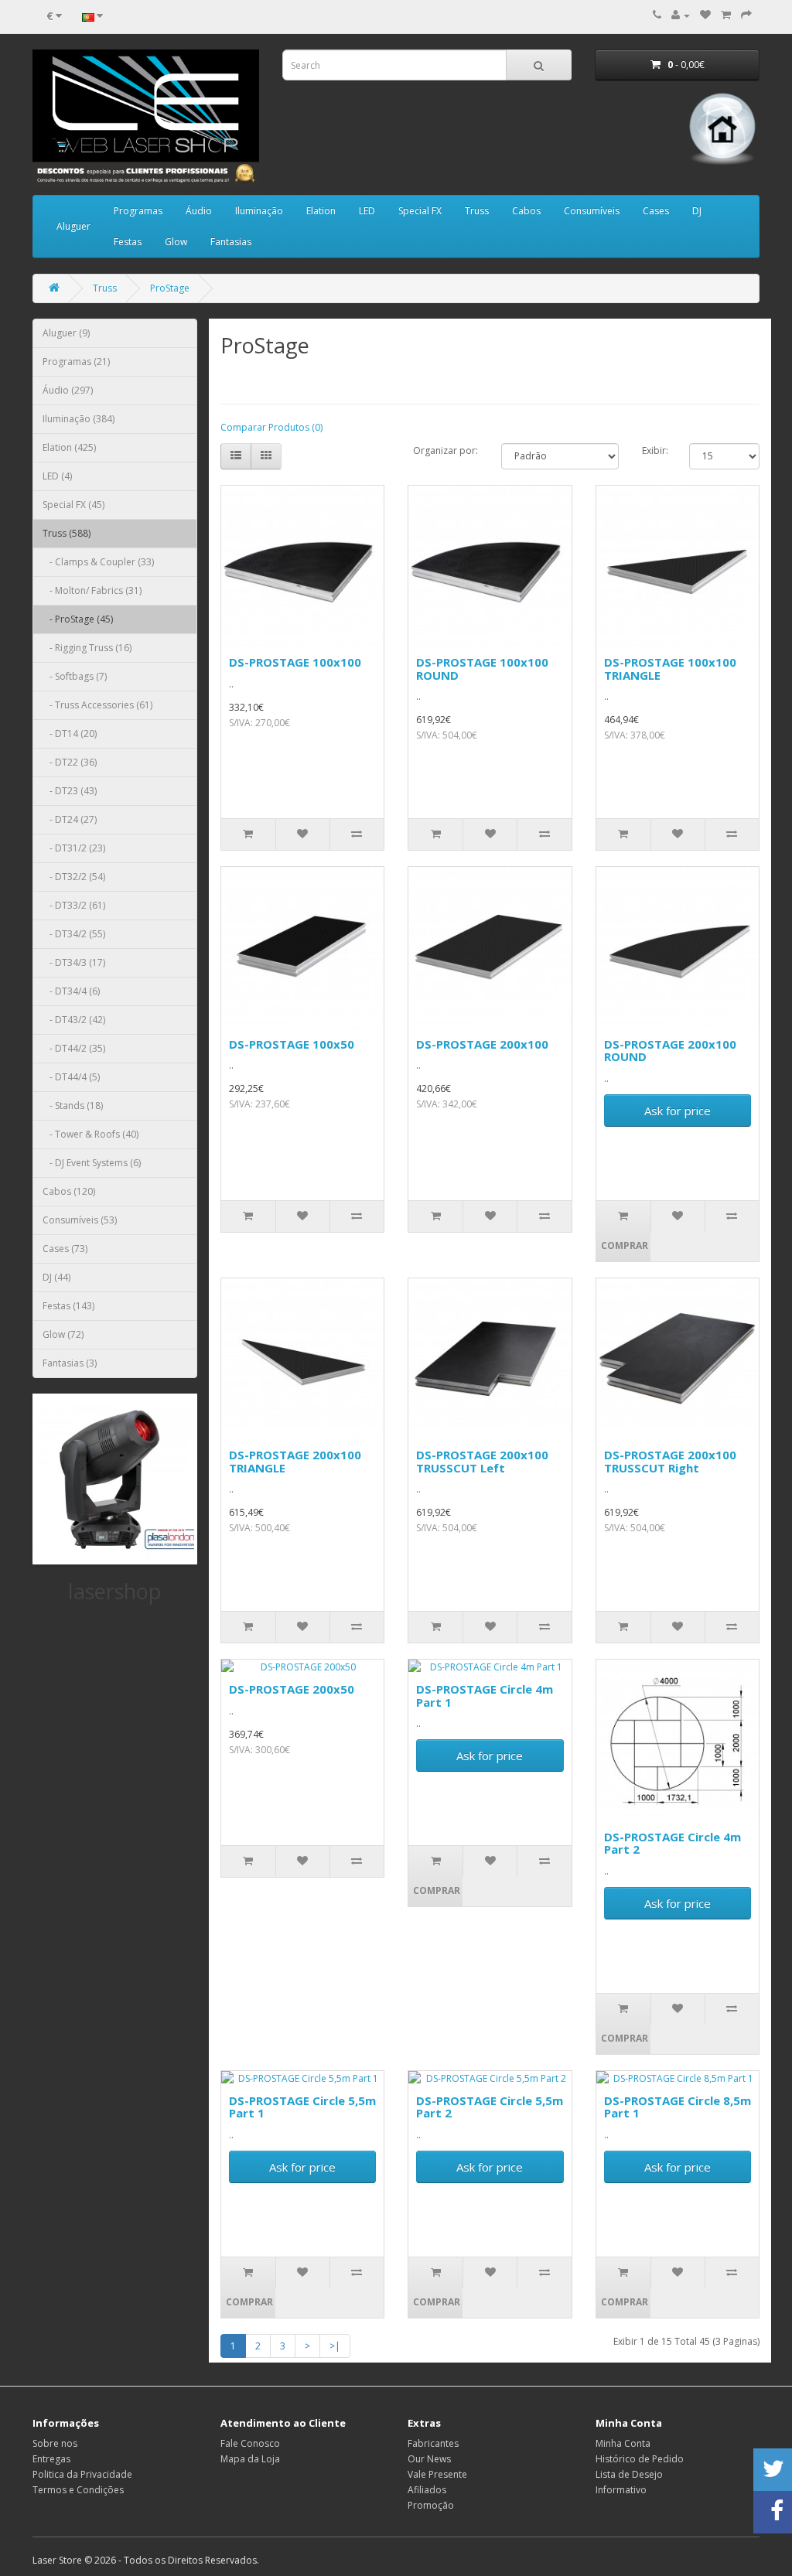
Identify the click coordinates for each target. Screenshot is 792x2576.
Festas (128, 242)
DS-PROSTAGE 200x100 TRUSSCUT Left (482, 1461)
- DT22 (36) (70, 762)
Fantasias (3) (70, 1363)
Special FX (420, 211)
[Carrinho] (726, 15)
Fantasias (231, 242)
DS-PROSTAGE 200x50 (292, 1689)
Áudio (199, 211)
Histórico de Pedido (640, 2459)
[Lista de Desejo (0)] (705, 15)
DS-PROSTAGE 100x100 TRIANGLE (670, 669)
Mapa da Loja (250, 2459)
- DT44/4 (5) (71, 1077)
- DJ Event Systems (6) (92, 1163)
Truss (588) (67, 533)
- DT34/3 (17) (74, 962)
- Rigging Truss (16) (87, 648)
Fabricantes (433, 2443)
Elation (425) (69, 447)
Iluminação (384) (79, 419)
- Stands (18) (73, 1105)
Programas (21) (76, 362)
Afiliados (427, 2490)
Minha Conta (623, 2443)
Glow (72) (63, 1334)
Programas (138, 211)
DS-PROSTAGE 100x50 (292, 1044)
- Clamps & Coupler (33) (98, 562)
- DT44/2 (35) (74, 1048)
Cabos (526, 211)
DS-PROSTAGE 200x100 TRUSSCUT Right (670, 1461)
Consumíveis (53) (80, 1220)
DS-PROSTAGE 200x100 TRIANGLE (295, 1461)
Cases (656, 211)
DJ (697, 211)
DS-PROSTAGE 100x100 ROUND (482, 669)
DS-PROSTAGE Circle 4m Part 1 (485, 1696)
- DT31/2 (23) (74, 848)
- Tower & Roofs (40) (90, 1134)
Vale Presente (437, 2474)
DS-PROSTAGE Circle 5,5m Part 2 (490, 2107)
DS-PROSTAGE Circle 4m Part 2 (673, 1843)
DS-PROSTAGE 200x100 (482, 1044)
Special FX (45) (73, 505)
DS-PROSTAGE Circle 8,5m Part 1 (678, 2107)
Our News (429, 2459)
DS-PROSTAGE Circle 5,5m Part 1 (302, 2107)
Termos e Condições (78, 2490)
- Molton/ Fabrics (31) (92, 590)
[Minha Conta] (681, 15)
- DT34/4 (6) (71, 991)
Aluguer (73, 226)
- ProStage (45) (78, 619)
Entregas (51, 2459)
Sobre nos (55, 2443)
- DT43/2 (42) (74, 1020)
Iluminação (259, 211)
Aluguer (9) (66, 333)
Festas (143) (68, 1306)
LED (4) (57, 476)
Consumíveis (592, 211)
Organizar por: (445, 450)
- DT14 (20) (70, 734)
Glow (176, 242)
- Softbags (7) (75, 676)
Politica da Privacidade (82, 2474)
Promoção (431, 2505)
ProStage (170, 288)
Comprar (625, 1245)
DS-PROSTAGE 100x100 (295, 662)
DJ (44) (56, 1277)
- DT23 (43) (70, 791)
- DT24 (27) (70, 819)
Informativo (621, 2490)
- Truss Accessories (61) (97, 705)
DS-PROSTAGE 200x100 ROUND (670, 1051)
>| (335, 2346)
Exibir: (654, 450)
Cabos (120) (69, 1191)
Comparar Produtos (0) (271, 427)
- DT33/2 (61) (74, 905)
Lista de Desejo (629, 2474)
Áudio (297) (68, 390)
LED (367, 211)
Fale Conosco (250, 2443)
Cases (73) (65, 1249)
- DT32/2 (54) (74, 877)
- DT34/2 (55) (74, 934)
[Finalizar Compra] (746, 15)
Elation (321, 211)
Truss (477, 211)
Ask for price (678, 1111)
